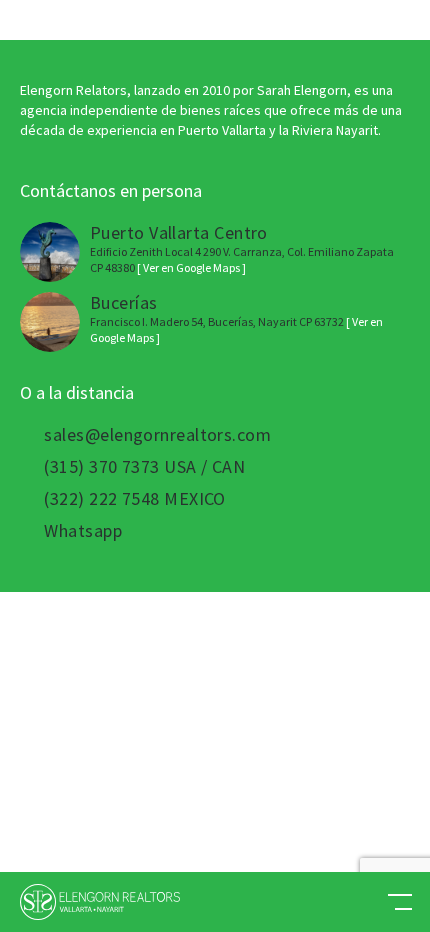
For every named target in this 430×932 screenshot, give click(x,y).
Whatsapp (83, 531)
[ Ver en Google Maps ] (191, 267)
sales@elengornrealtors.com (157, 435)
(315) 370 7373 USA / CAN (144, 467)
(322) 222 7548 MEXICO (134, 499)
